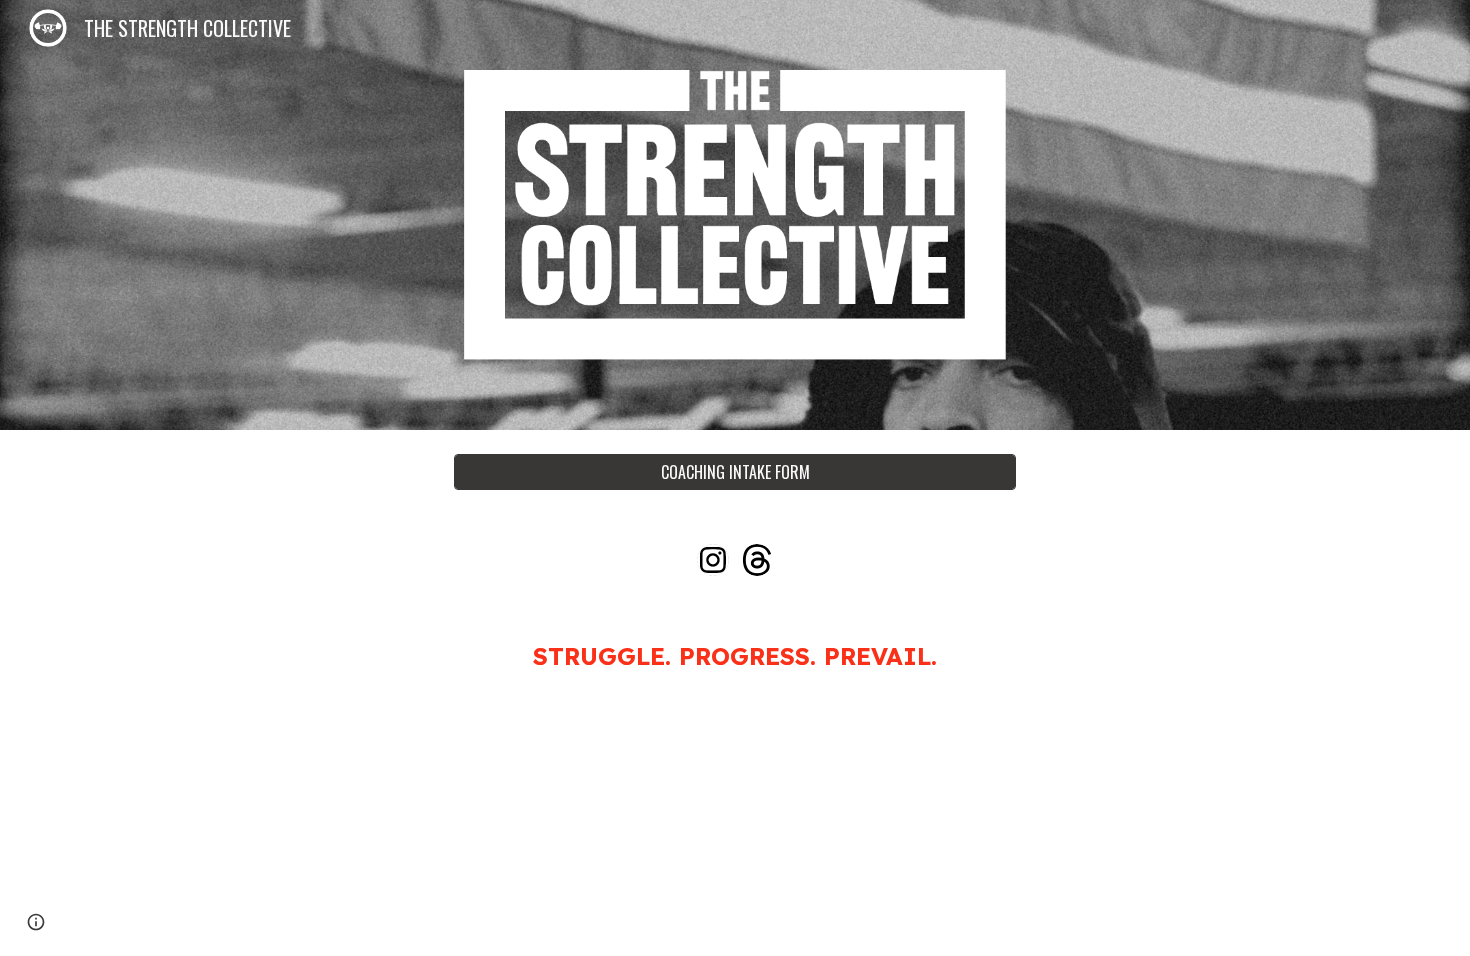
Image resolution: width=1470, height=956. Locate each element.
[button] (36, 922)
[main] (735, 656)
